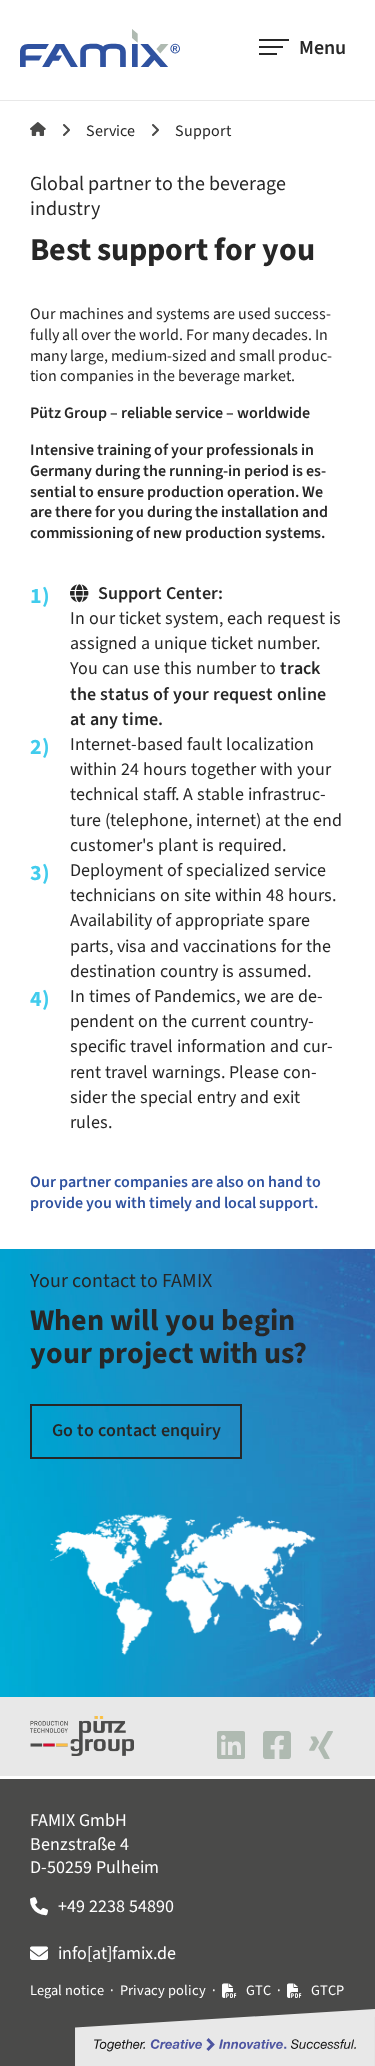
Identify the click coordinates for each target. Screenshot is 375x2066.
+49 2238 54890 (116, 1906)
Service (110, 131)
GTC (258, 1990)
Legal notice (67, 1990)
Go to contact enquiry (136, 1431)
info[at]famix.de (117, 1953)
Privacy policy (163, 1990)
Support (203, 131)
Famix (38, 129)
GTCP (327, 1990)
